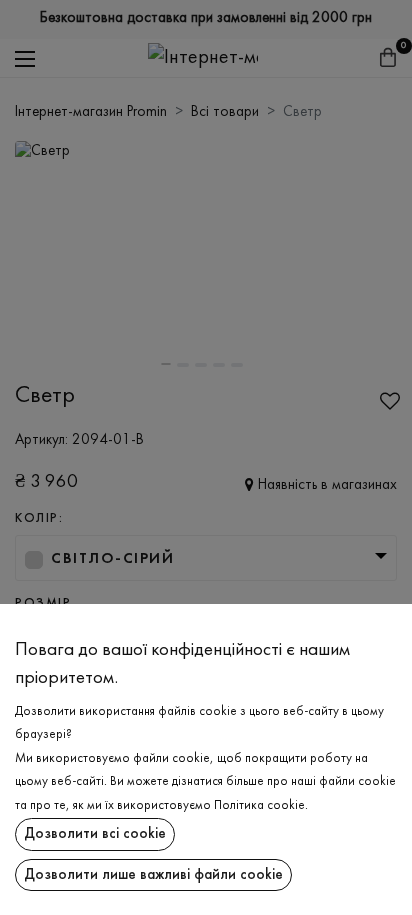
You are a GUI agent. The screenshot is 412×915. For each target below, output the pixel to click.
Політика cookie (259, 806)
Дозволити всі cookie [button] (95, 834)
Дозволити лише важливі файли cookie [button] (153, 875)
